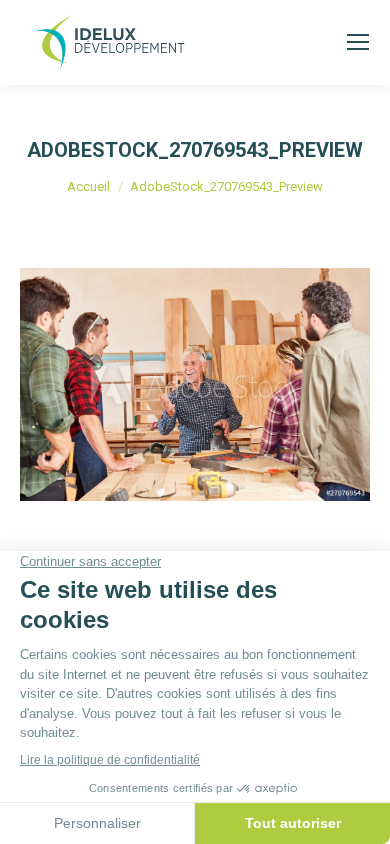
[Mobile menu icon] (358, 42)
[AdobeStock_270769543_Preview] (195, 384)
